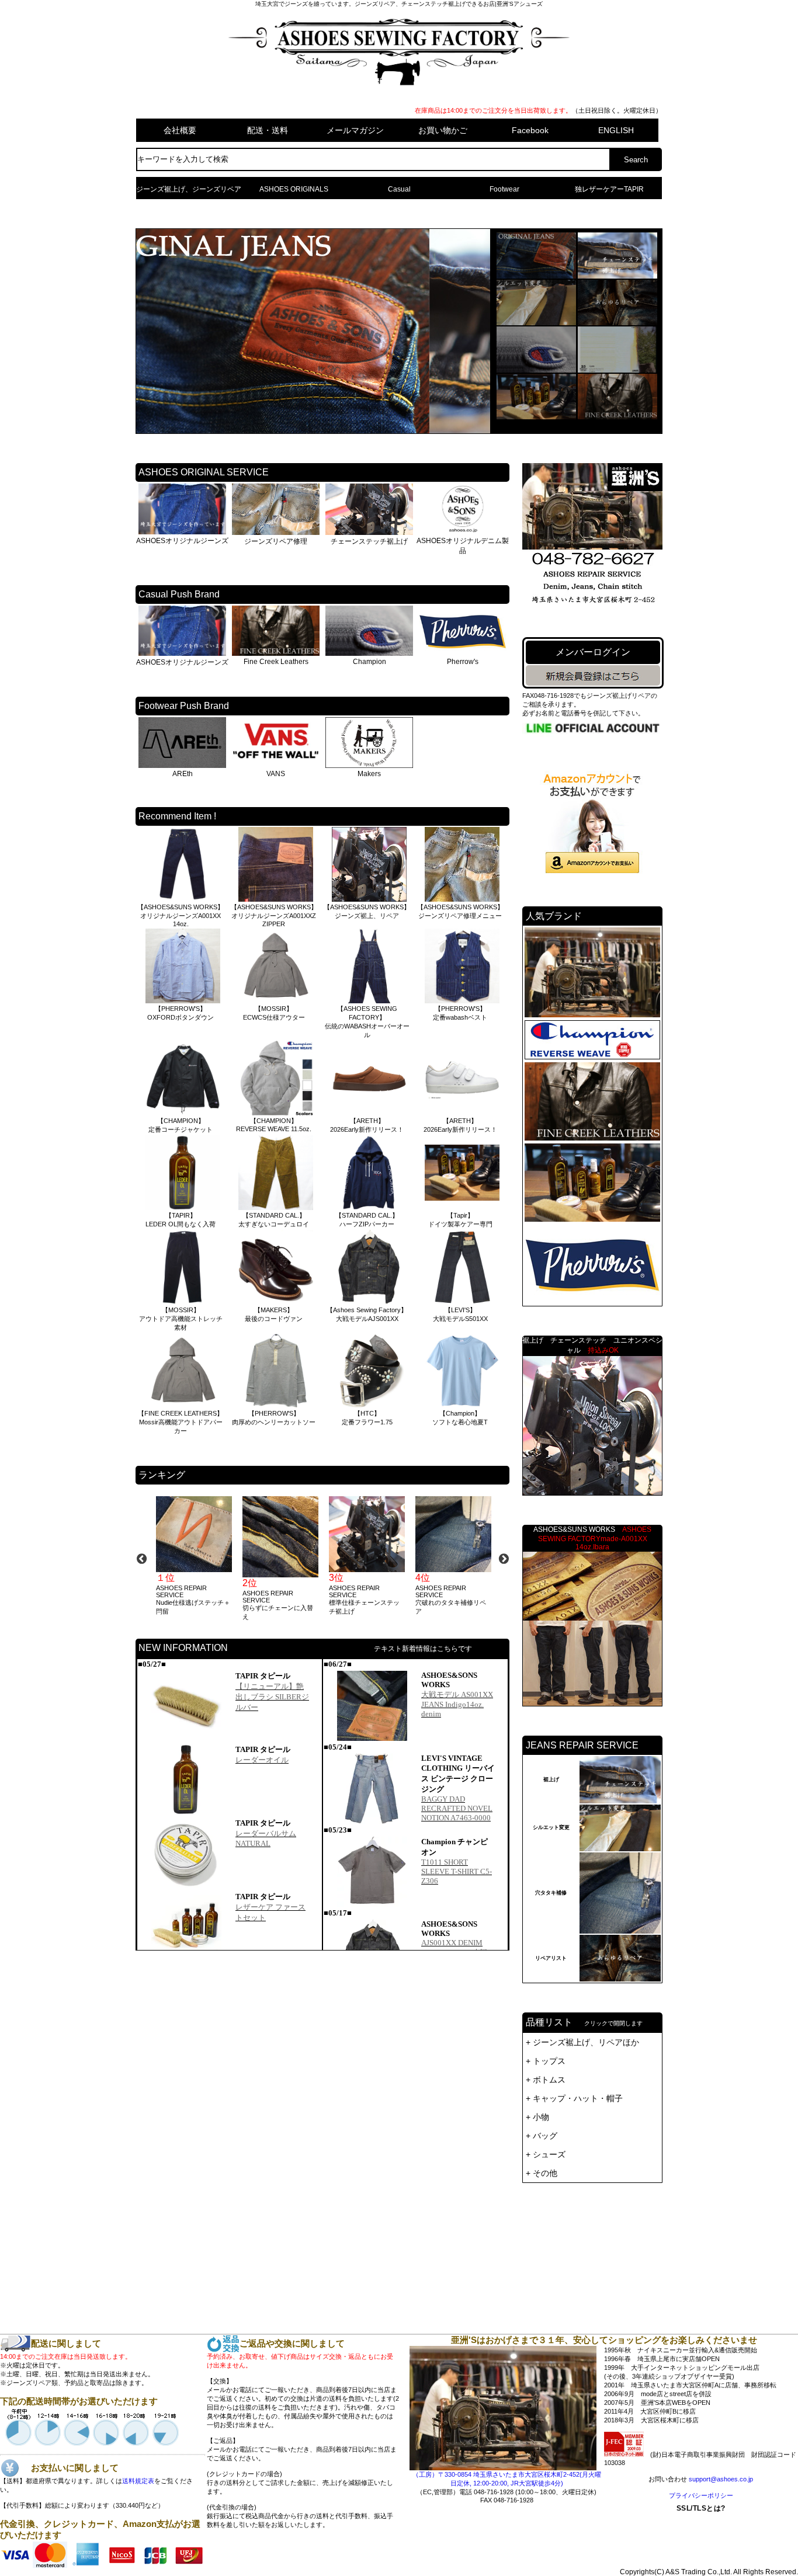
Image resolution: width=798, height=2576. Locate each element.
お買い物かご (443, 130)
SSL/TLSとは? (701, 2540)
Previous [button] (141, 1559)
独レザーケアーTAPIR (609, 189)
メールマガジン (355, 130)
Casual (399, 189)
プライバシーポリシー (701, 2495)
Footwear (504, 189)
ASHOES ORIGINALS (294, 189)
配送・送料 (268, 130)
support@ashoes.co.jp (721, 2479)
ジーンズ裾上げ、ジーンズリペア (189, 189)
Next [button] (504, 1559)
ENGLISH (616, 130)
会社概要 (180, 130)
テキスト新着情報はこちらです (423, 1649)
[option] (193, 1556)
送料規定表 (138, 2481)
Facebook (530, 130)
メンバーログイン (593, 652)
